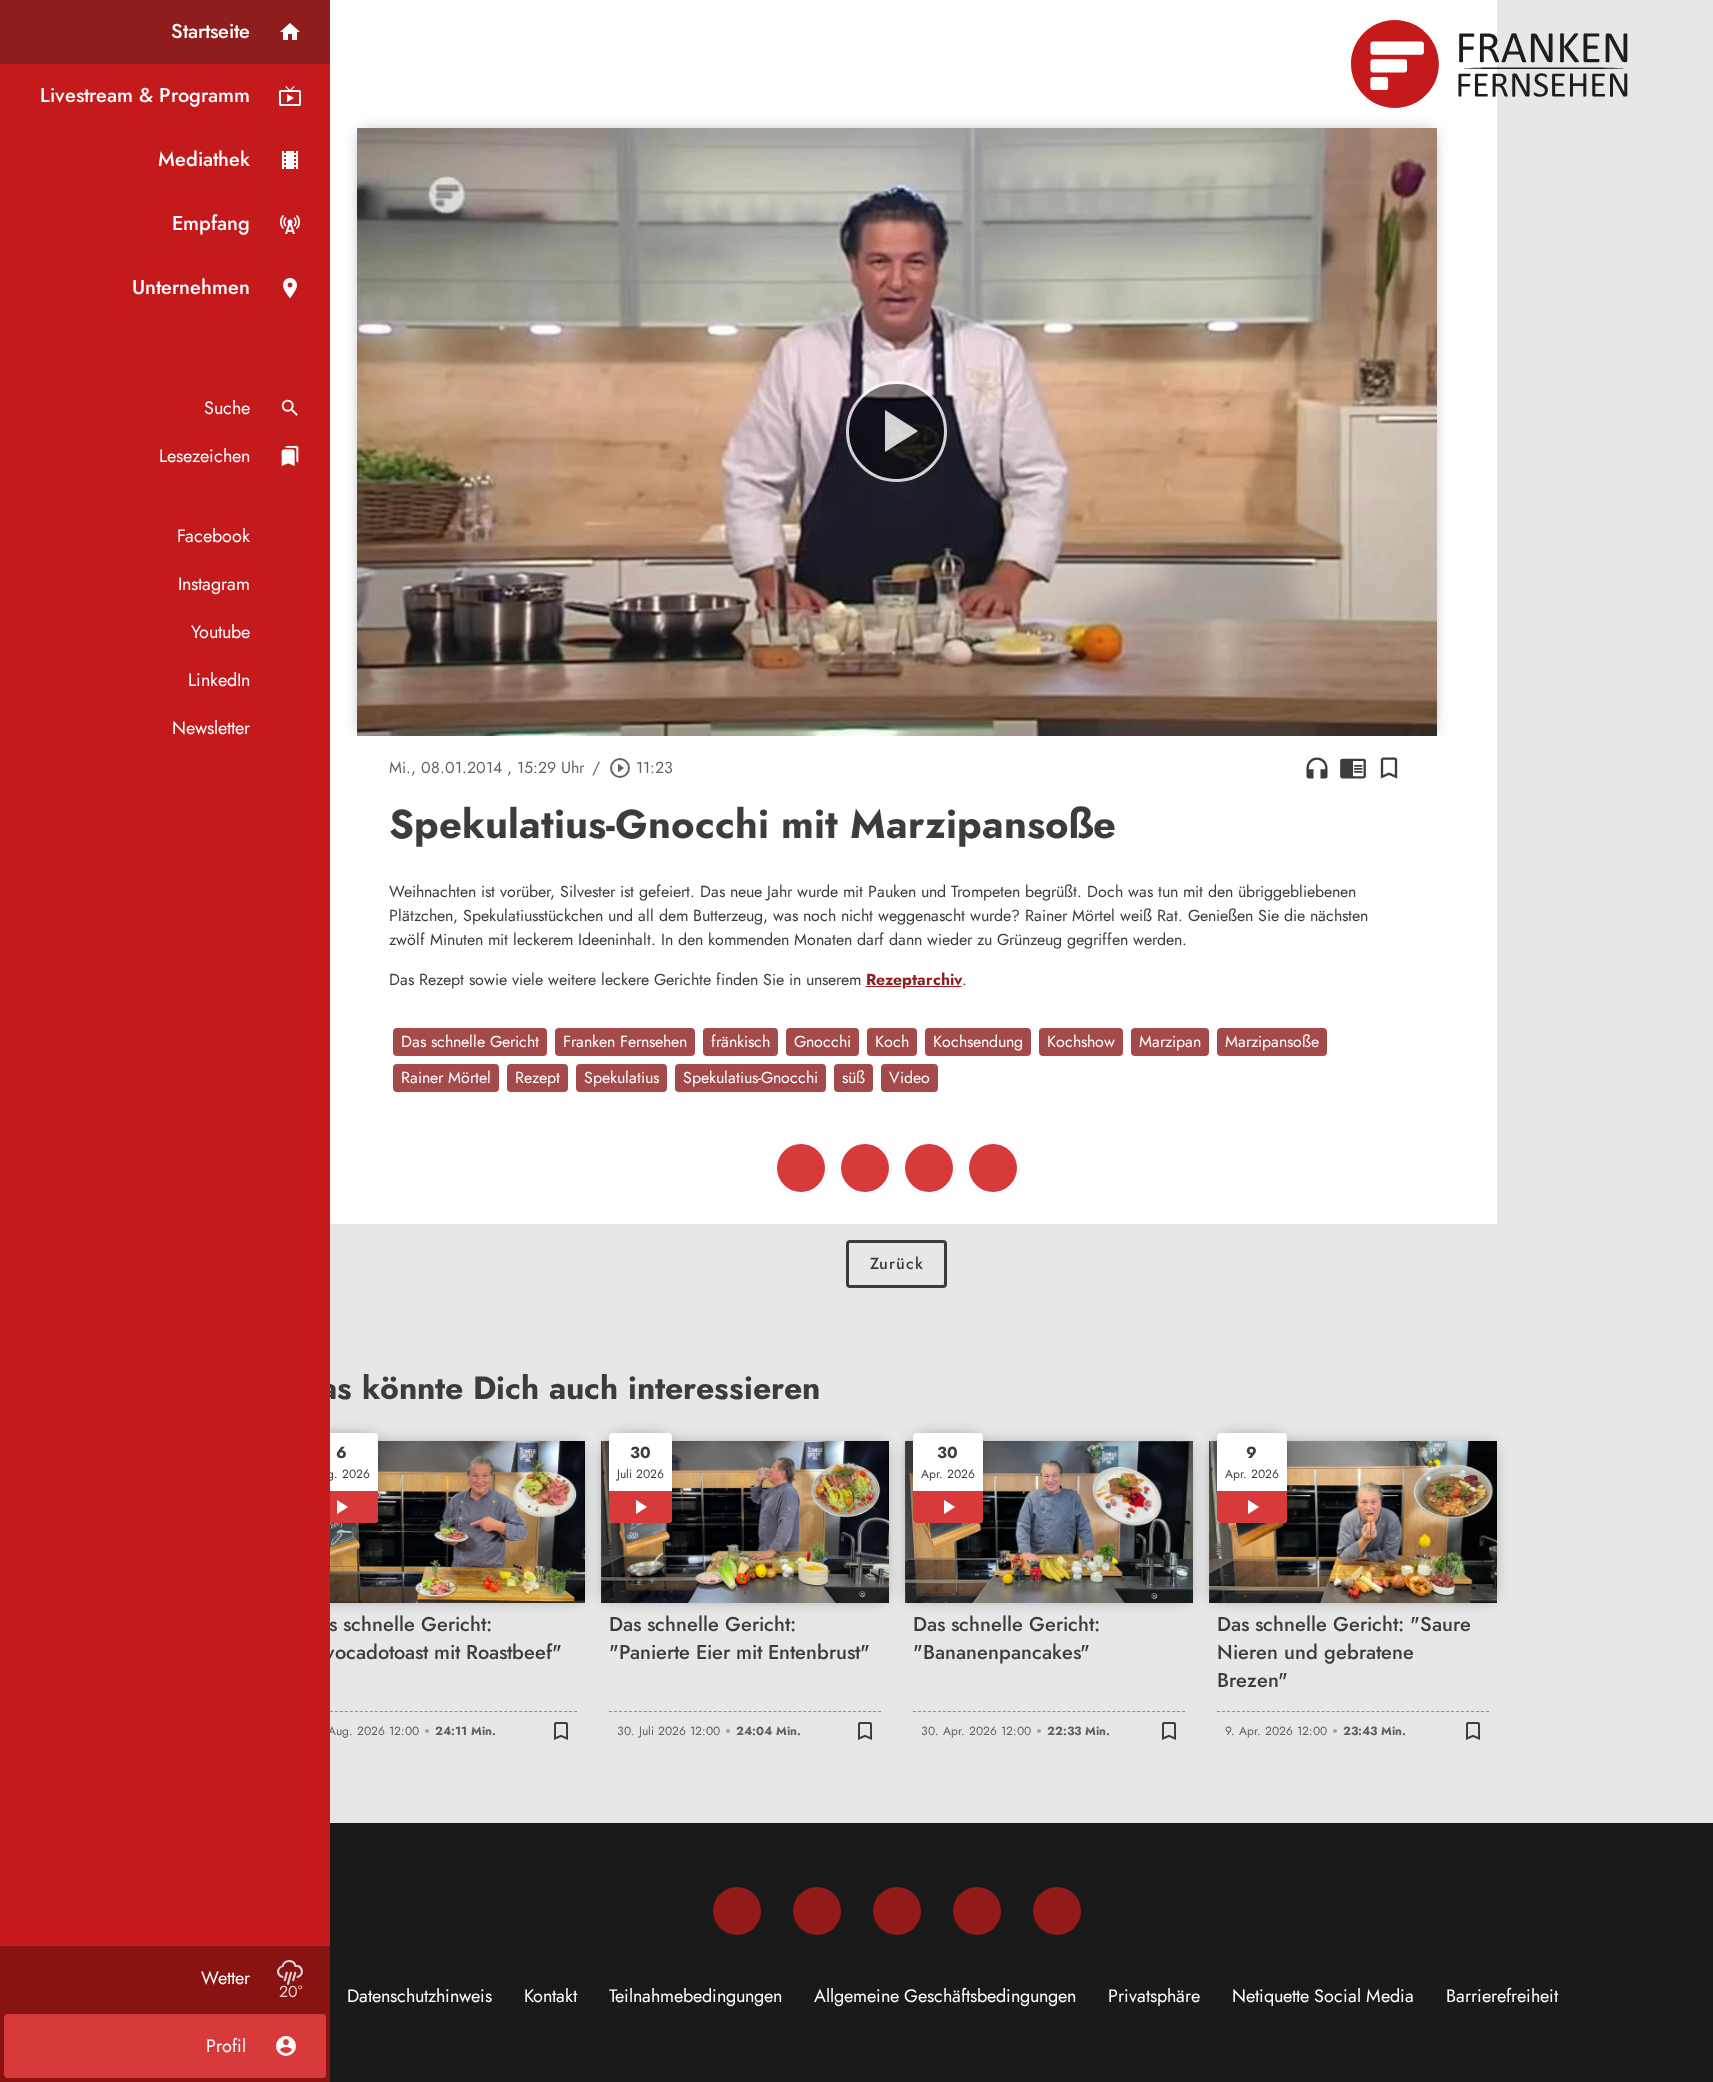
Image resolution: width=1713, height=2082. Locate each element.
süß (853, 1077)
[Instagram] (817, 1911)
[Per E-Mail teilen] (993, 1168)
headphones (1317, 768)
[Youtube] (897, 1911)
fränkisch (740, 1041)
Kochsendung (978, 1041)
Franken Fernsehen (625, 1041)
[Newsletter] (1057, 1911)
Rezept (537, 1077)
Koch (892, 1041)
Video (909, 1077)
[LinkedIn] (977, 1911)
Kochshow (1081, 1041)
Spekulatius (621, 1077)
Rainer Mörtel (446, 1077)
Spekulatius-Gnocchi (750, 1077)
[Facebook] (737, 1911)
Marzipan (1170, 1041)
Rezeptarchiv (914, 979)
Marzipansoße (1272, 1041)
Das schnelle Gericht (470, 1041)
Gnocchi (822, 1041)
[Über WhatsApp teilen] (929, 1168)
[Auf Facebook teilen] (801, 1168)
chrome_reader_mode (1353, 768)
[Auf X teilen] (865, 1168)
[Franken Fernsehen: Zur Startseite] (1492, 64)
